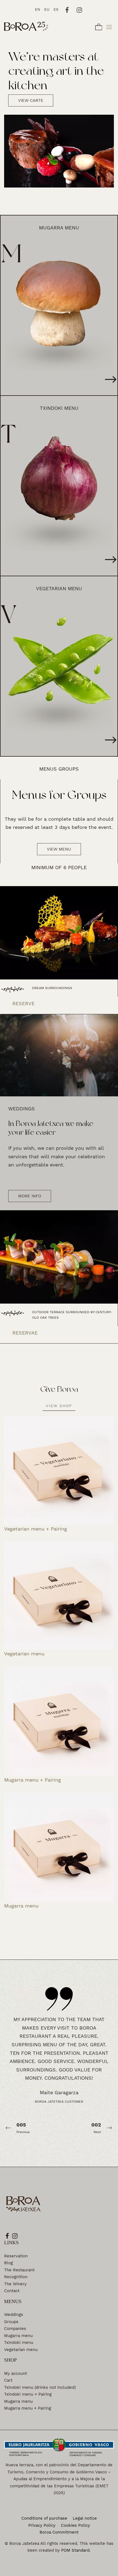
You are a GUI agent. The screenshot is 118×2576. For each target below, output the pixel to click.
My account (16, 2373)
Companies (15, 2329)
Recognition (16, 2277)
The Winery (15, 2284)
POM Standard (75, 2550)
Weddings (14, 2315)
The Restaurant (19, 2270)
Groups (11, 2322)
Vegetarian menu (21, 2350)
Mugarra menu (18, 2336)
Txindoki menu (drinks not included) (40, 2387)
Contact (12, 2291)
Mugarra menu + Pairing (28, 2408)
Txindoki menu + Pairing (28, 2394)
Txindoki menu (19, 2342)
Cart (8, 2380)
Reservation (16, 2256)
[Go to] (67, 9)
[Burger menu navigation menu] (109, 26)
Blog (9, 2263)
